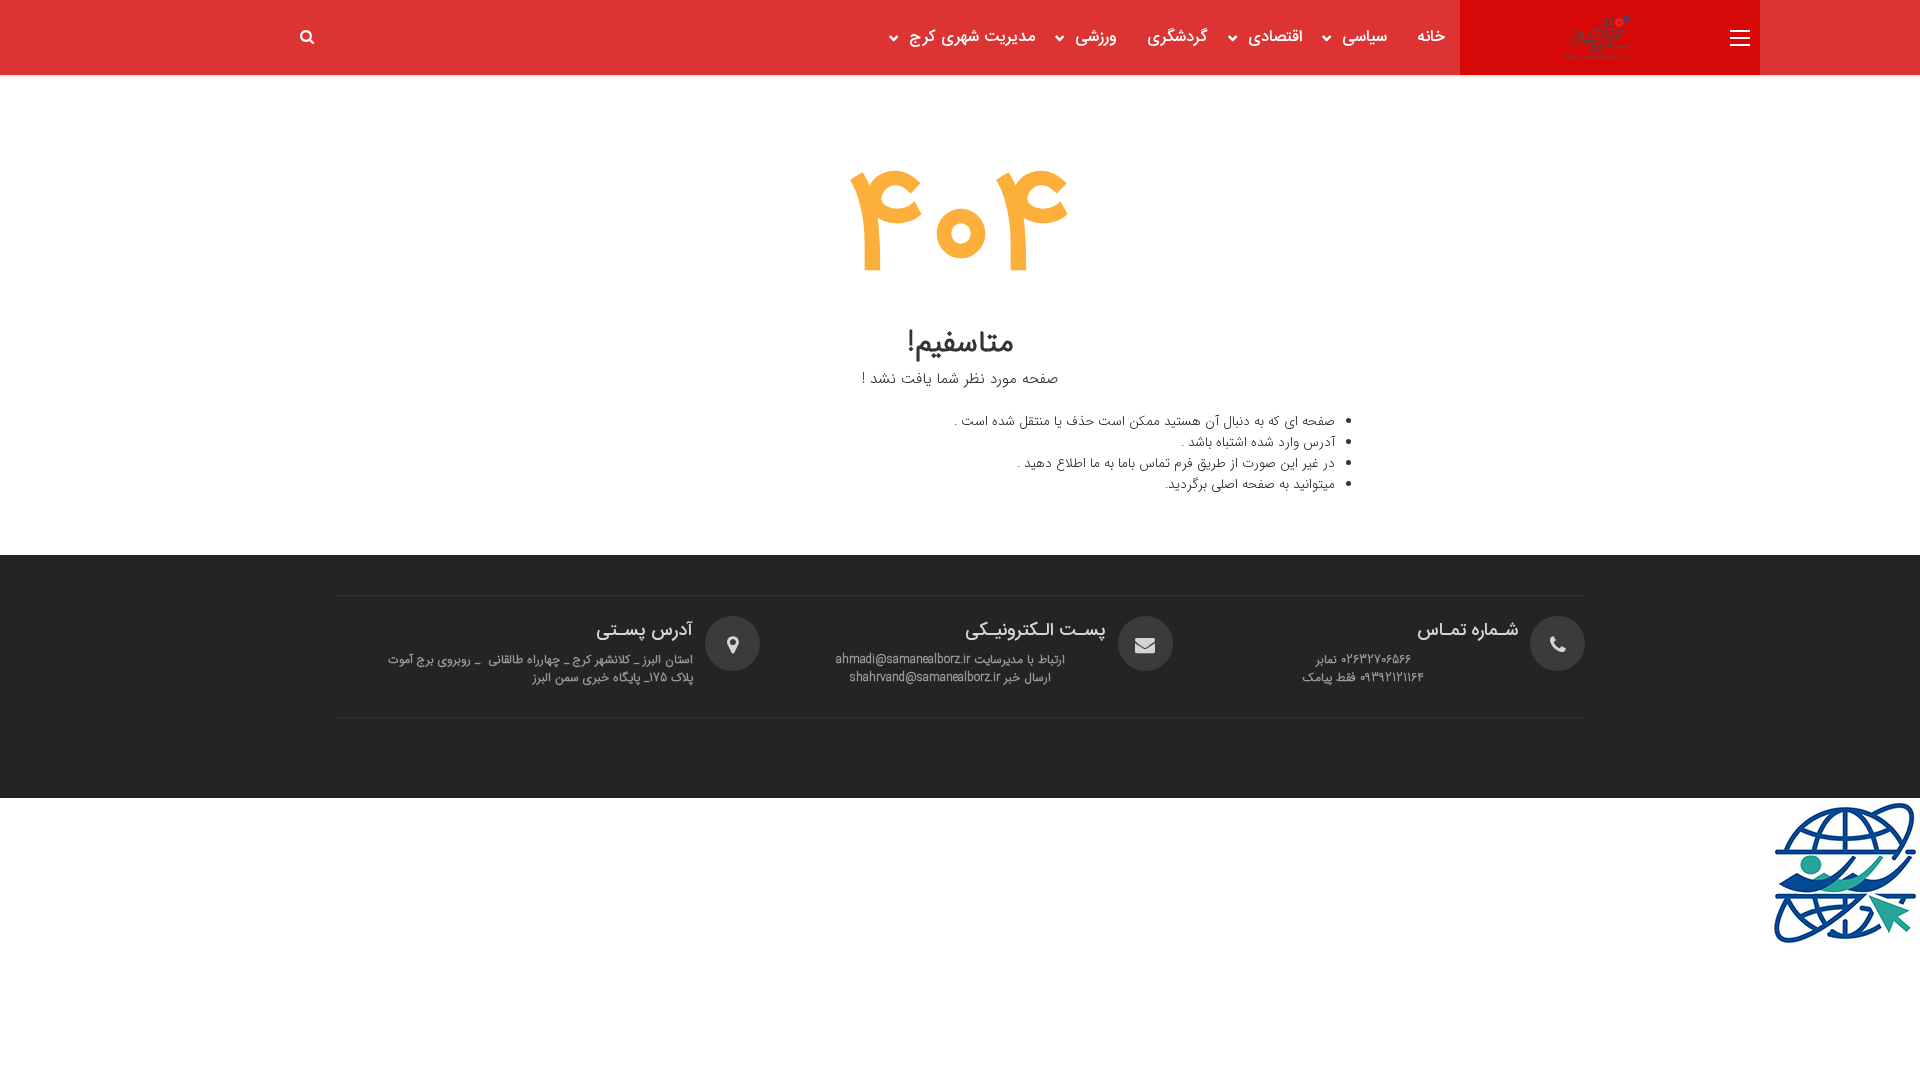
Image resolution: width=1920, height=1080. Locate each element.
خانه (1431, 37)
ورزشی (1096, 37)
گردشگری (1177, 37)
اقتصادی (1275, 37)
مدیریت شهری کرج (972, 37)
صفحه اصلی (1243, 484)
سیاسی (1364, 37)
